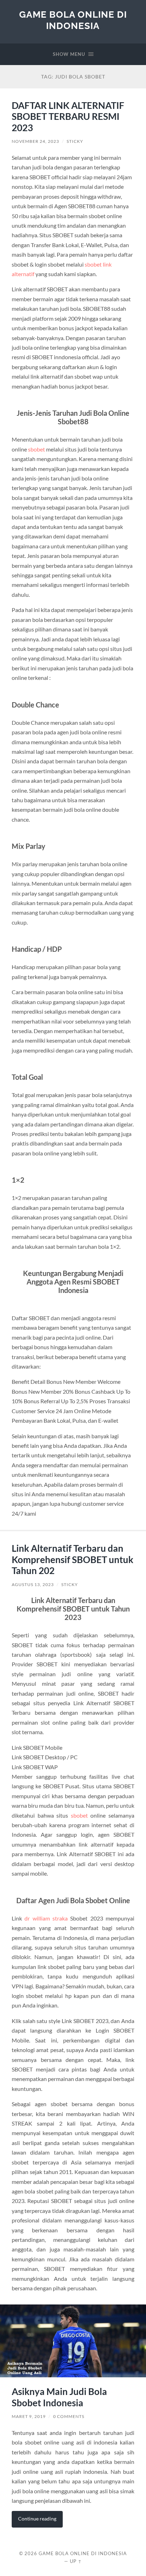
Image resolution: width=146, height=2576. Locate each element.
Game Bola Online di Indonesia (73, 20)
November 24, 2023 (35, 141)
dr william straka (46, 1918)
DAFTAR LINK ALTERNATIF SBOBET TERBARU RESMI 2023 (68, 116)
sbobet (36, 449)
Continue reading (37, 2519)
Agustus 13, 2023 (33, 1584)
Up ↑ (76, 2561)
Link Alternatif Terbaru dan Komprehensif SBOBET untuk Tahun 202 (72, 1559)
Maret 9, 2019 (29, 2416)
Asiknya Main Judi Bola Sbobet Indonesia (59, 2397)
